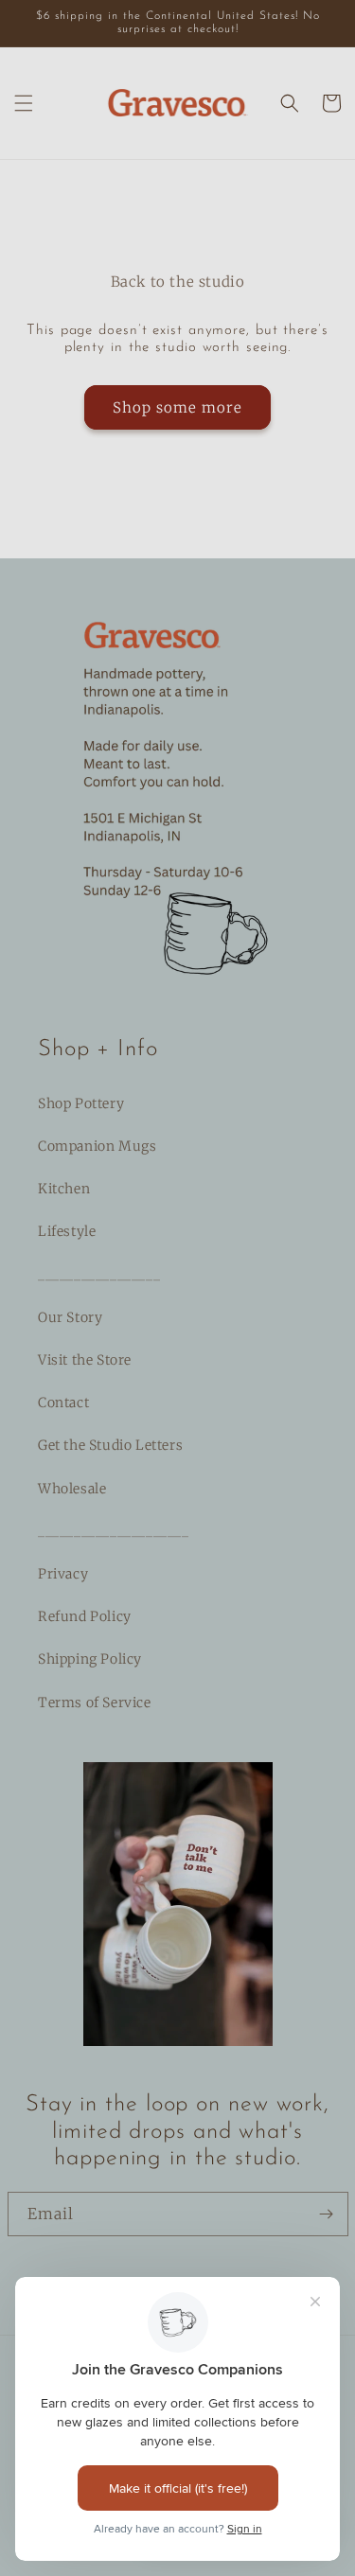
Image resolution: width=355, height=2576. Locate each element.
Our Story (70, 1317)
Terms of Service (95, 1703)
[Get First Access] (327, 2214)
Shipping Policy (90, 1659)
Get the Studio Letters (110, 1445)
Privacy (63, 1574)
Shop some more (177, 407)
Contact (63, 1403)
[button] (24, 103)
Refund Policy (85, 1616)
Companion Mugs (97, 1146)
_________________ (99, 1275)
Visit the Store (85, 1360)
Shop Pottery (81, 1103)
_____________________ (114, 1531)
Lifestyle (67, 1231)
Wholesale (72, 1489)
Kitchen (64, 1189)
